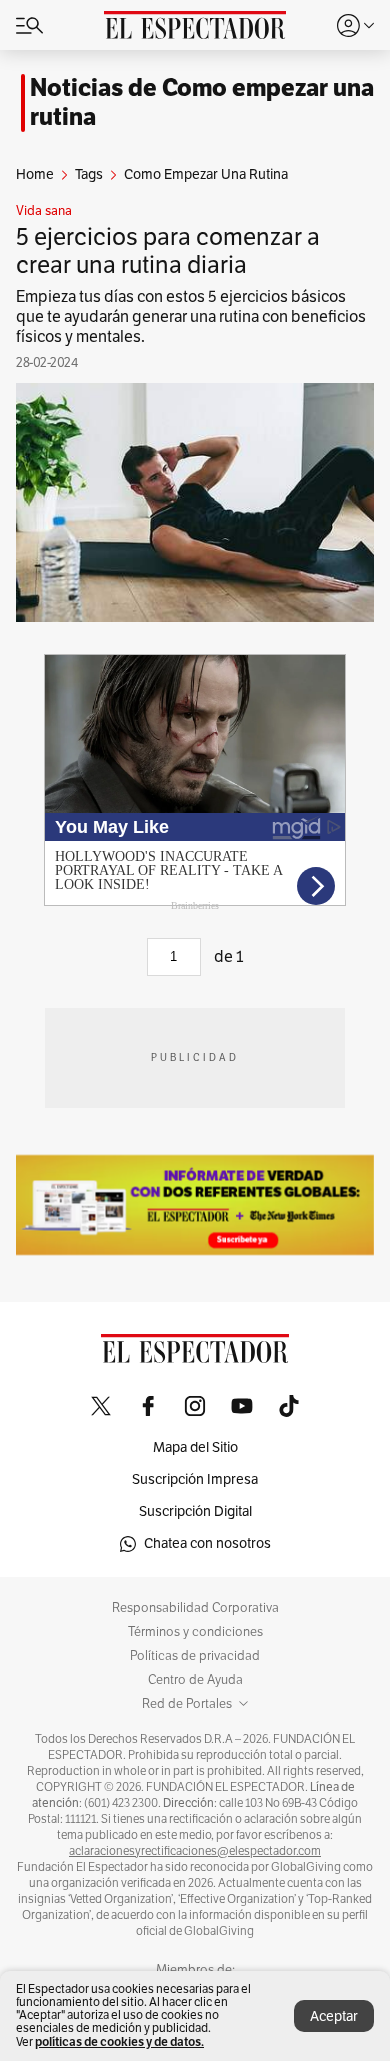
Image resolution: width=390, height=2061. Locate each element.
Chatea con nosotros (207, 1543)
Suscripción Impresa (195, 1479)
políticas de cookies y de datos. (119, 2041)
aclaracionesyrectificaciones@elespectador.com (195, 1851)
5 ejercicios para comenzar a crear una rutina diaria (168, 251)
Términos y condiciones (195, 1632)
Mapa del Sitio (195, 1447)
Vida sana (44, 211)
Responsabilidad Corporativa (195, 1608)
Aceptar (334, 2016)
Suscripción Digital (195, 1511)
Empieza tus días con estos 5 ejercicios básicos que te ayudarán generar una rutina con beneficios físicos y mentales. (191, 317)
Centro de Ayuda (195, 1680)
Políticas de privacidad (195, 1656)
